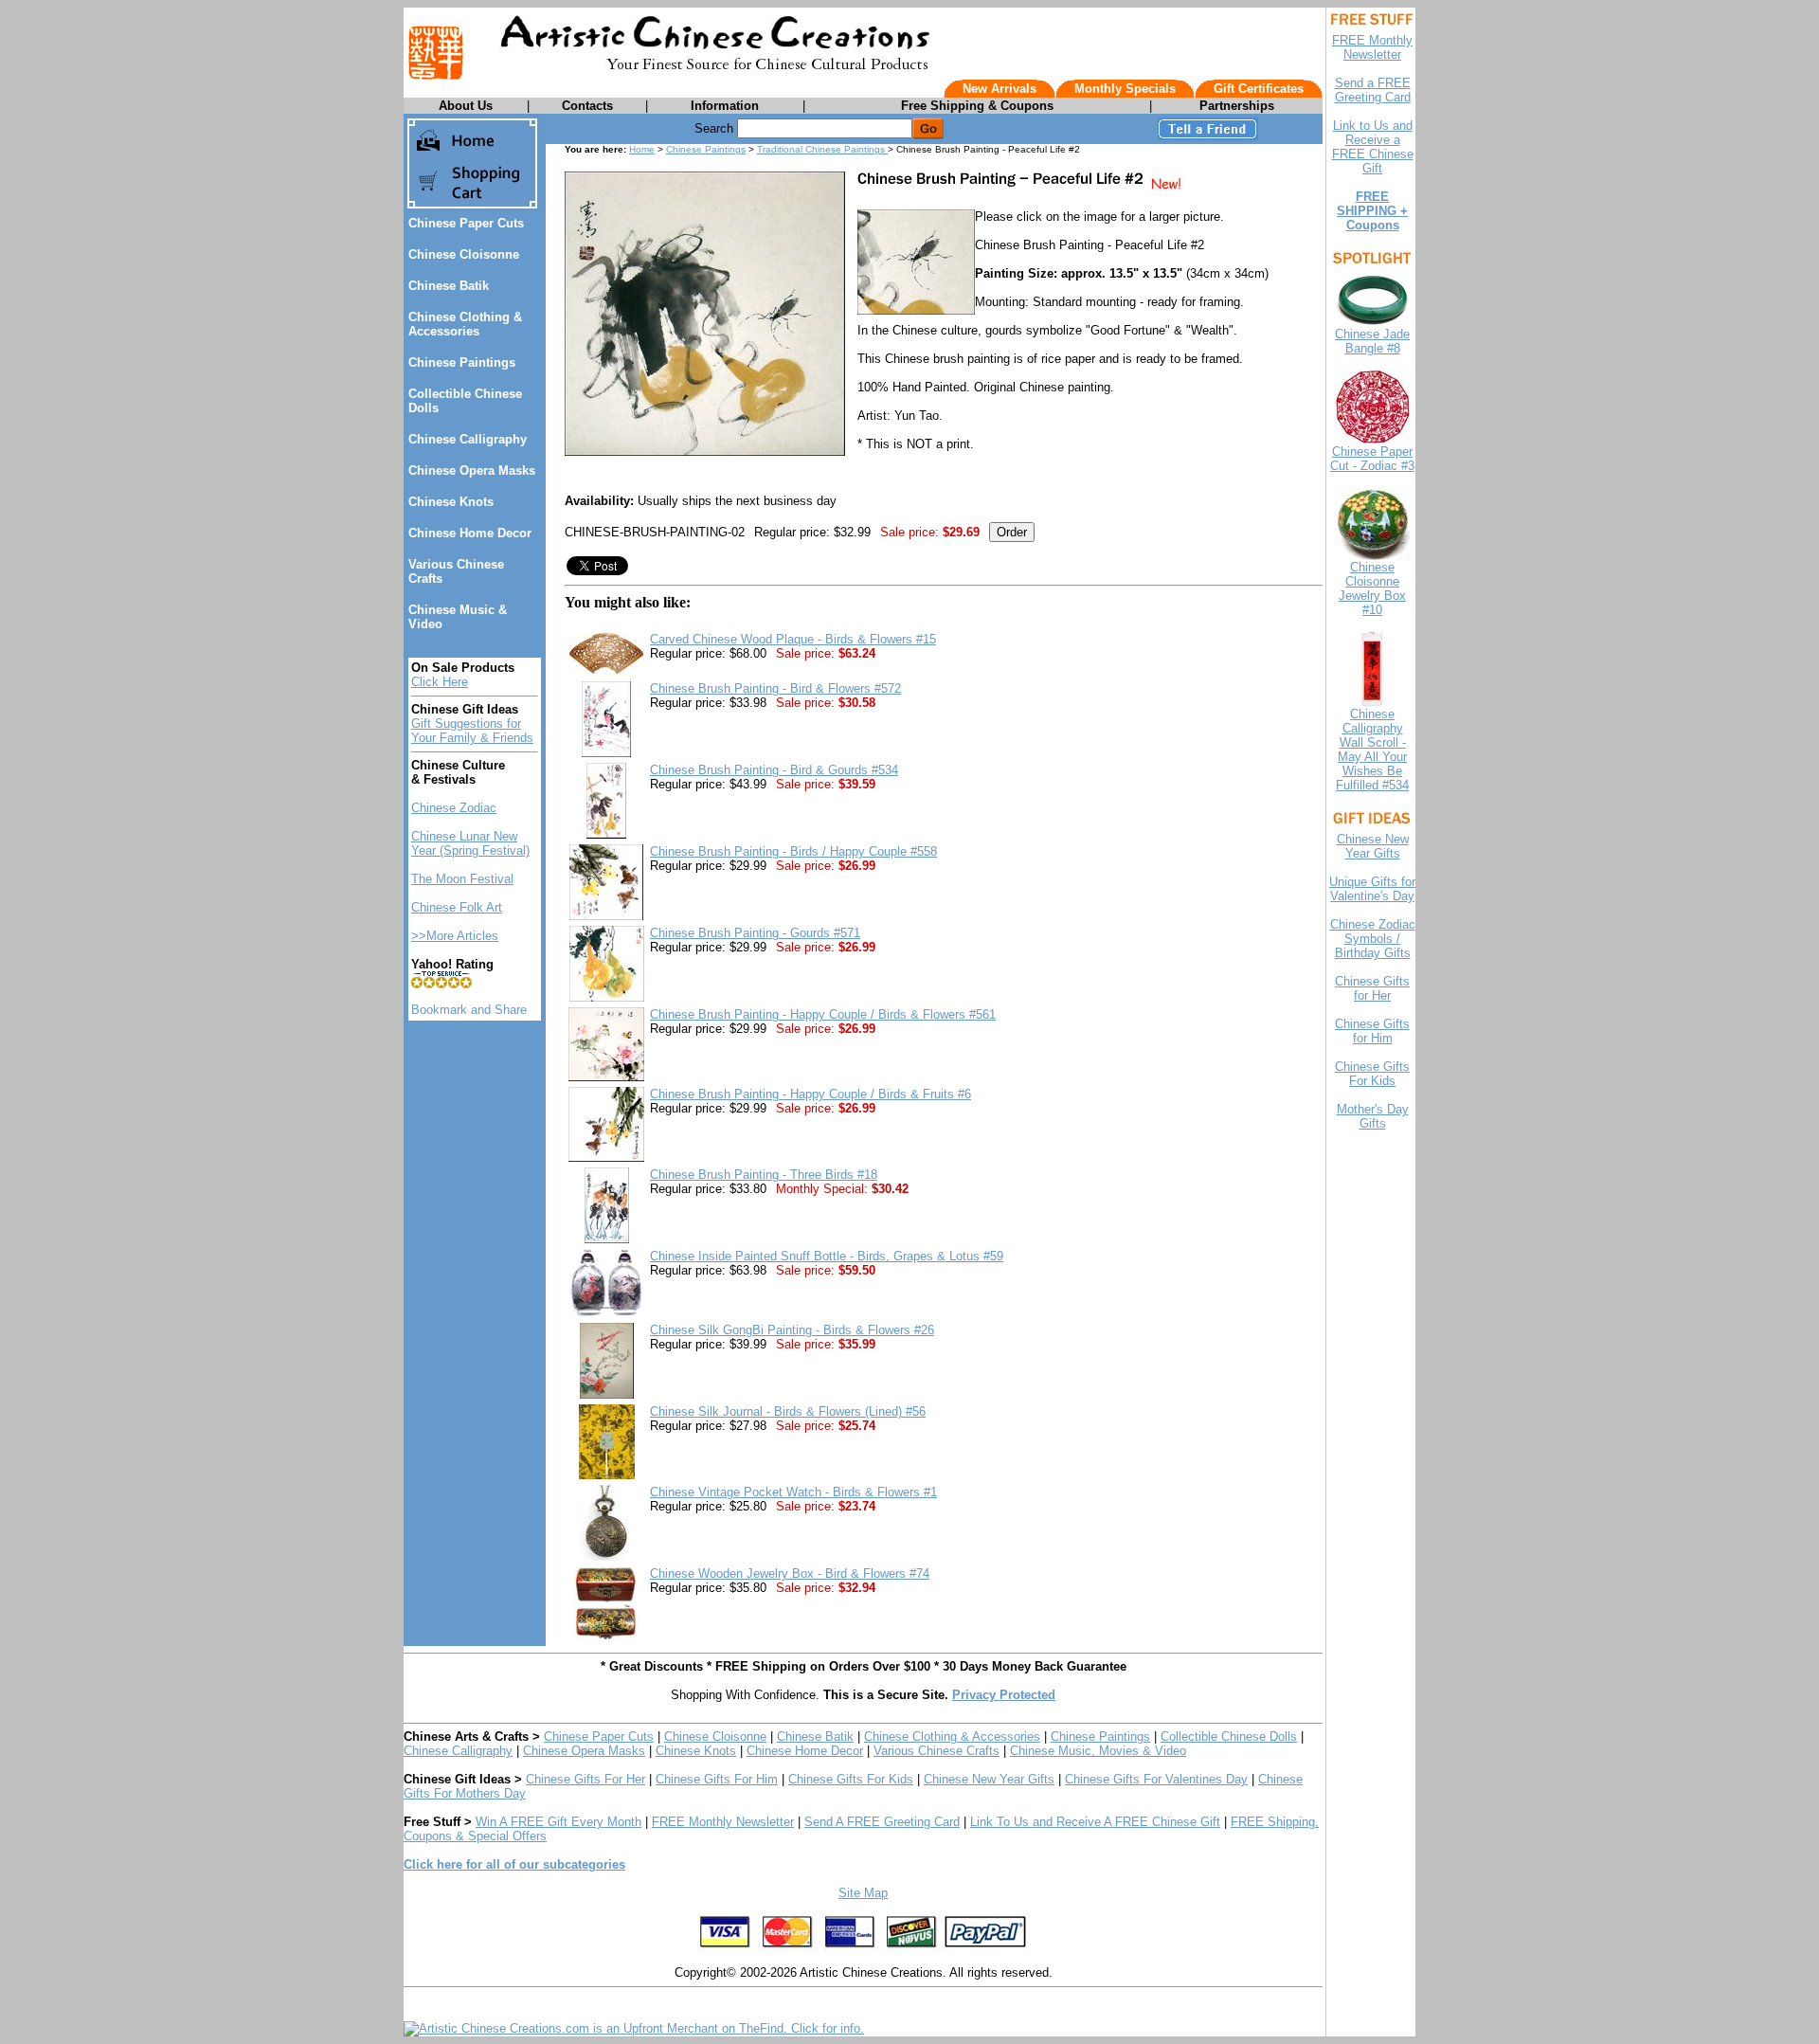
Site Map (863, 1893)
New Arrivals (1000, 89)
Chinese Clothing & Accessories (465, 324)
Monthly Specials (1125, 89)
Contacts (587, 106)
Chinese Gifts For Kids (851, 1779)
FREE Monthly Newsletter (723, 1822)
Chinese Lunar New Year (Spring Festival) (470, 843)
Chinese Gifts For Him (717, 1779)
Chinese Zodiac (454, 808)
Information (725, 106)
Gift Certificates (1259, 89)
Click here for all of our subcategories (514, 1864)
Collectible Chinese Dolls (1229, 1736)
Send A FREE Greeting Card (882, 1822)
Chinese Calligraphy (468, 439)
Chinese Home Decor (470, 533)
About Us (466, 106)
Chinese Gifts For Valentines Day (1156, 1779)
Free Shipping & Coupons (977, 106)
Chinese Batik (449, 286)
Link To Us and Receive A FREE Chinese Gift (1095, 1822)
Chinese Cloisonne (464, 254)
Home (642, 149)
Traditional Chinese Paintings (822, 149)
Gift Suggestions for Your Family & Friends (472, 731)
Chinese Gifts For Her (585, 1779)
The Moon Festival (462, 879)
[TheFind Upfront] (634, 2028)
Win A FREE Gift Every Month (558, 1822)
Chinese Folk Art (457, 907)
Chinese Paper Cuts (466, 223)
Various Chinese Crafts (937, 1751)
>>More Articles (455, 936)
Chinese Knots (451, 502)
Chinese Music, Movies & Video (1098, 1751)
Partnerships (1237, 106)
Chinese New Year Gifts (989, 1779)
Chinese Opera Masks (472, 470)
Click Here (440, 682)
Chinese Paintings (462, 362)
